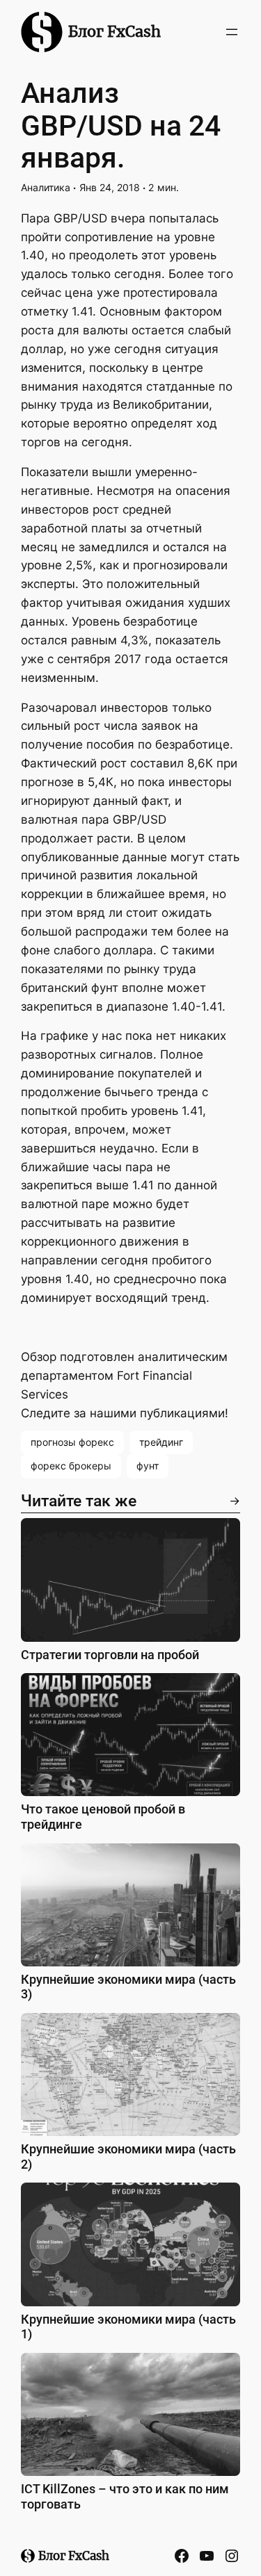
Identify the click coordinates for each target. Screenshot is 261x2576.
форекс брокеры (71, 1466)
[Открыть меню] (232, 32)
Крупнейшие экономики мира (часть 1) (128, 2327)
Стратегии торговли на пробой (110, 1655)
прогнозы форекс (72, 1442)
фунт (148, 1466)
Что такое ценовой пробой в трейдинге (103, 1817)
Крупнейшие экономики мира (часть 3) (128, 1987)
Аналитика (46, 187)
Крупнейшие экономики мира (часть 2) (128, 2157)
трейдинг (161, 1442)
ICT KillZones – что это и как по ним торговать (125, 2496)
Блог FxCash (114, 32)
